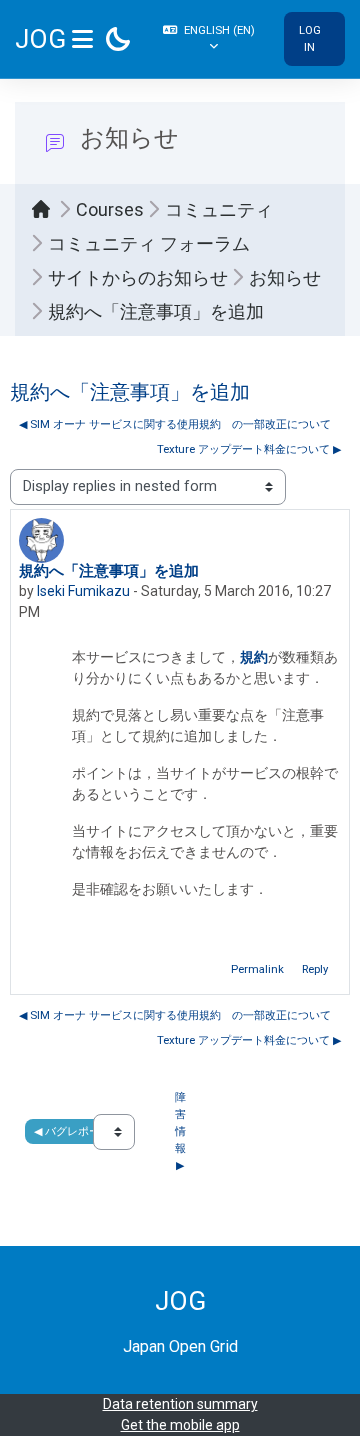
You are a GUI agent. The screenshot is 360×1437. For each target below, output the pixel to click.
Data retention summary (180, 1404)
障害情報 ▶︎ (182, 1131)
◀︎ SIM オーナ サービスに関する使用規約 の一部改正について (175, 424)
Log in (310, 38)
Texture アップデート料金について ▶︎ (249, 449)
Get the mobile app (180, 1425)
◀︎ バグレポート (72, 1131)
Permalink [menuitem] (257, 969)
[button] (211, 39)
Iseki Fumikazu (83, 591)
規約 (254, 657)
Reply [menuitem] (315, 969)
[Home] (46, 209)
